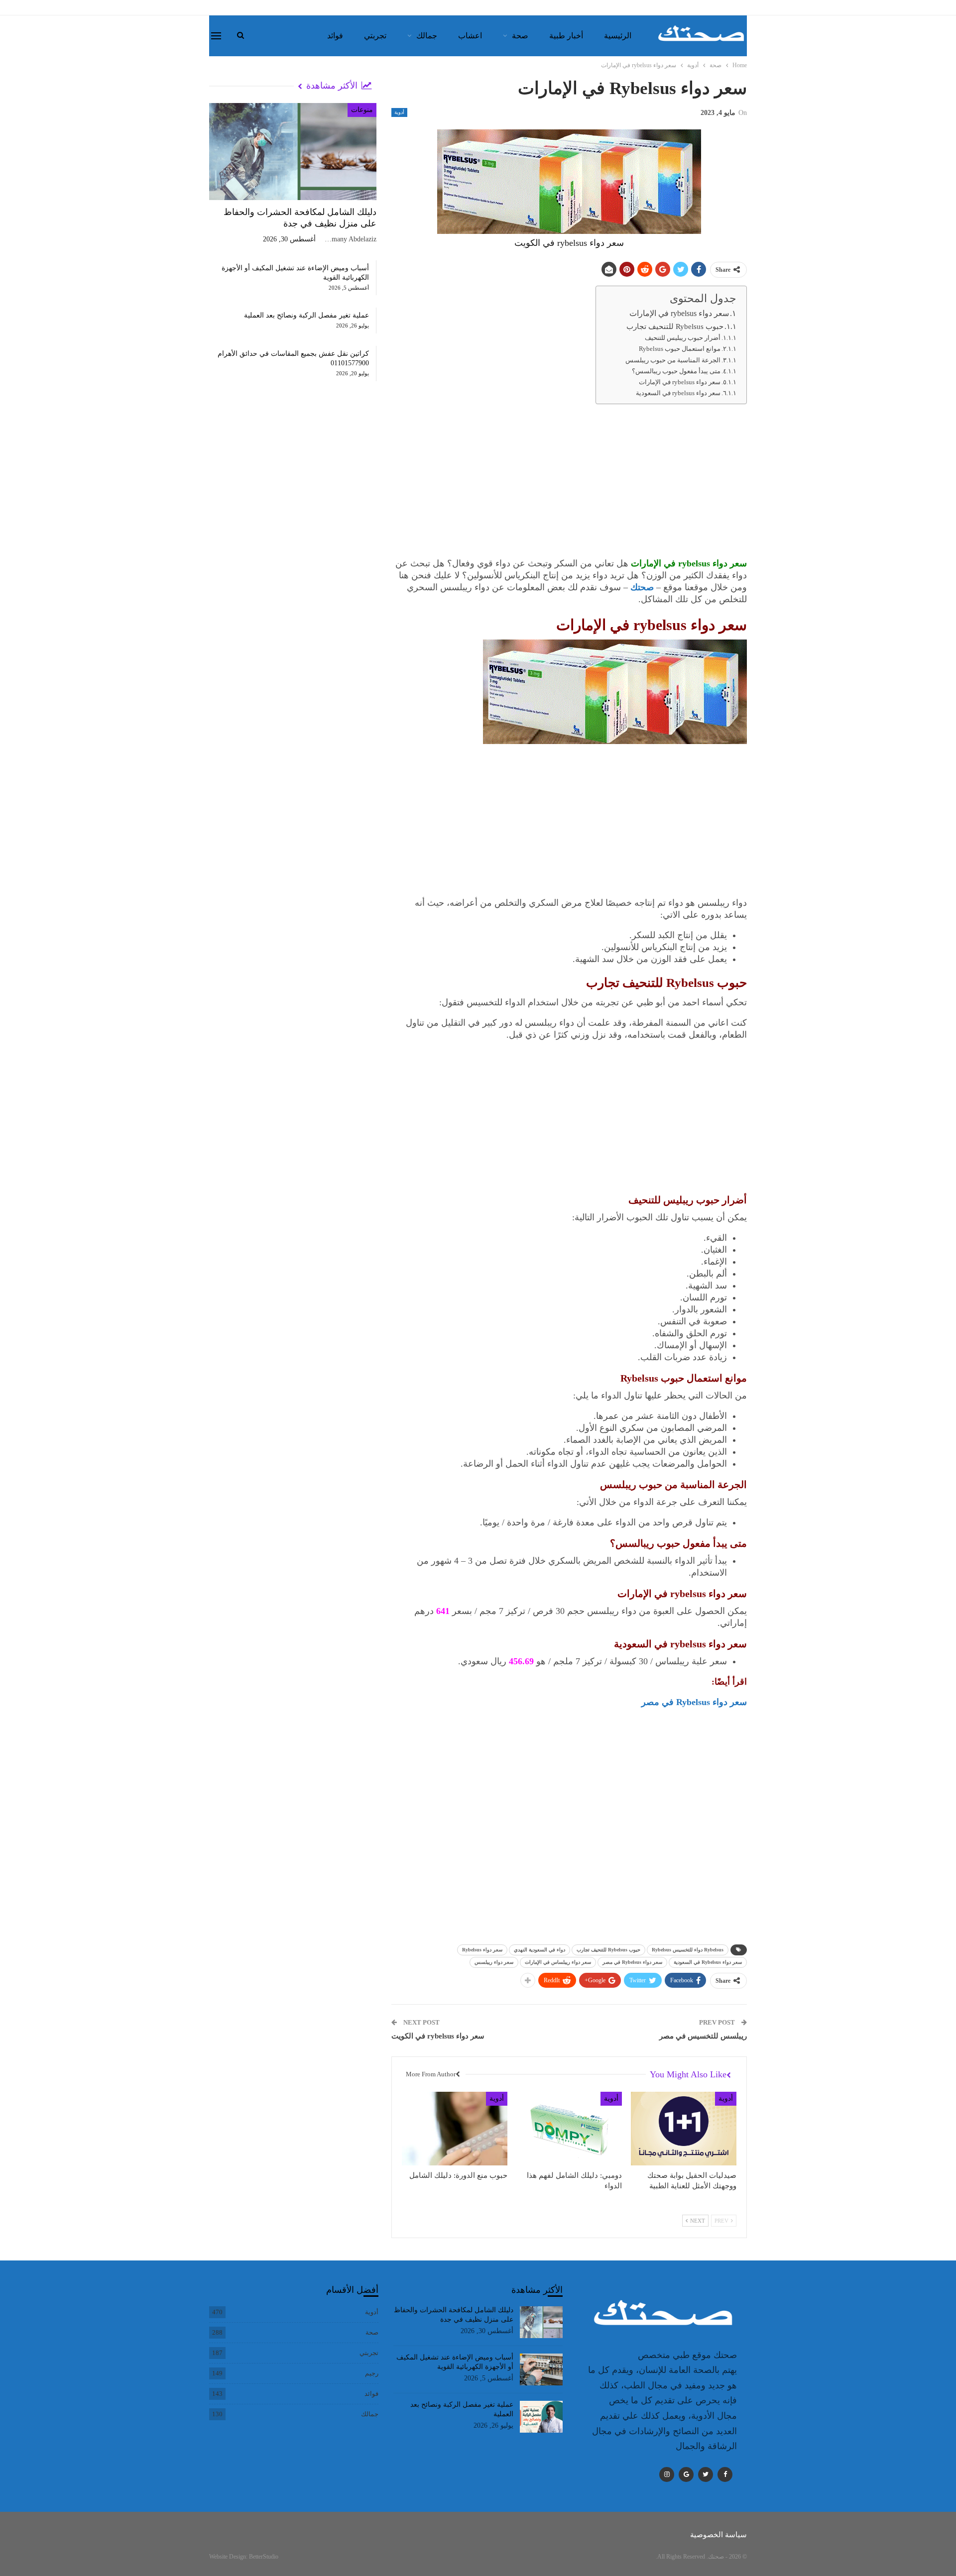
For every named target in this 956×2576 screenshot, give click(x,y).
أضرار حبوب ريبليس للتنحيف (683, 338)
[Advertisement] (569, 483)
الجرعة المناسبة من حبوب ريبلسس (673, 360)
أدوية (399, 112)
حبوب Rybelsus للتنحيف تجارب (675, 326)
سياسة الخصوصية (718, 2535)
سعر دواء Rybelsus (482, 1950)
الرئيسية (618, 36)
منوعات (362, 110)
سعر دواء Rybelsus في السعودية (708, 1962)
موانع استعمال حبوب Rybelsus (680, 349)
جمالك (427, 36)
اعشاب (470, 36)
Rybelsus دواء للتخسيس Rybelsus (688, 1950)
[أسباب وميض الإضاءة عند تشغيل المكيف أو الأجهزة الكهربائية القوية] (541, 2369)
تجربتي (375, 36)
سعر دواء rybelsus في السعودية (678, 393)
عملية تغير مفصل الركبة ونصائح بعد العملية (306, 315)
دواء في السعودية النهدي (539, 1950)
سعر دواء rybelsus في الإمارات (679, 314)
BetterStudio (264, 2557)
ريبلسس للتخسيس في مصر (703, 2036)
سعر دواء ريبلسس (494, 1962)
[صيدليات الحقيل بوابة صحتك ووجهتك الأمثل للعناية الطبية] (684, 2129)
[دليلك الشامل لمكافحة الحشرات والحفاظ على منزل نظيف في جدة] (293, 152)
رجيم (372, 2373)
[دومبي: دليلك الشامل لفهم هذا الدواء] (569, 2129)
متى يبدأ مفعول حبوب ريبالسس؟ (676, 371)
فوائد (335, 36)
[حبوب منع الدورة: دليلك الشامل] (455, 2129)
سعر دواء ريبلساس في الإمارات (558, 1962)
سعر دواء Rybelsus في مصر (694, 1702)
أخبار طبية (566, 36)
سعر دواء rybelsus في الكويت (438, 2036)
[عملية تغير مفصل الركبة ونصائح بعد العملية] (541, 2417)
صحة (520, 36)
